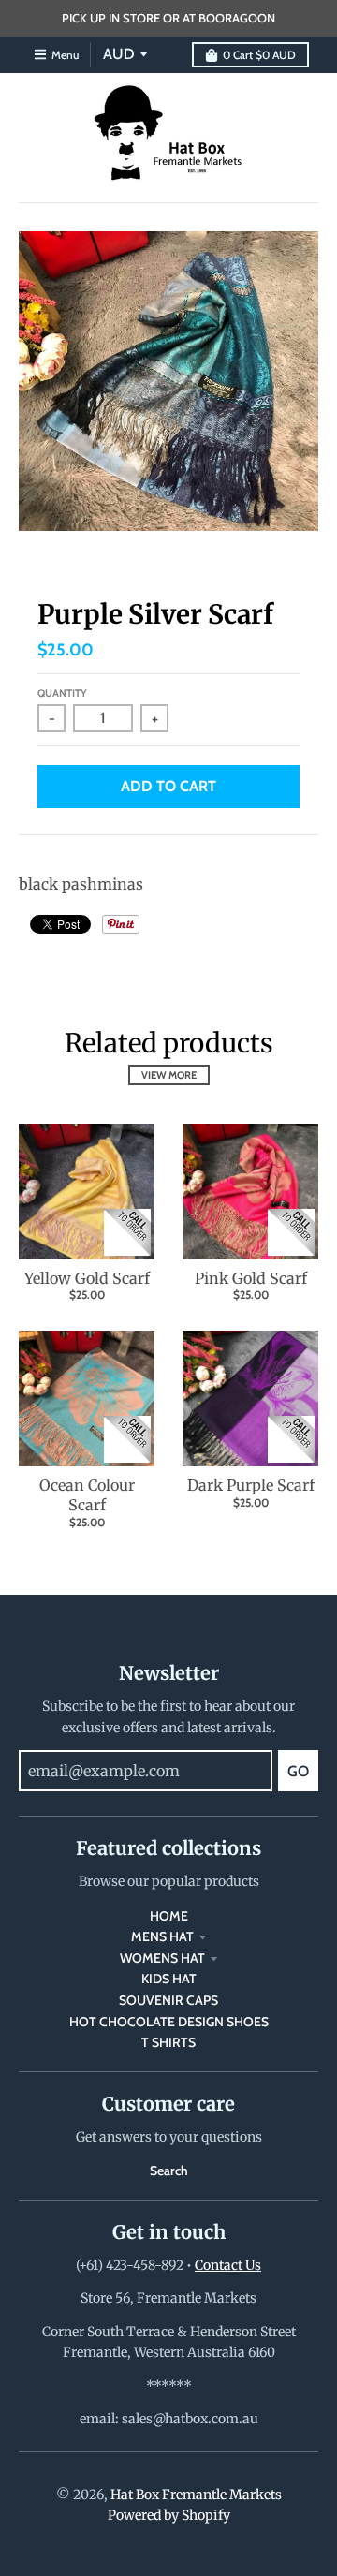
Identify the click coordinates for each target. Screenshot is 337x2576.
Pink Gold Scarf (251, 1278)
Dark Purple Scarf (251, 1485)
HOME (169, 1916)
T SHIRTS (168, 2042)
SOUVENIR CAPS (168, 2000)
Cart (259, 55)
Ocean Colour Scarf (87, 1495)
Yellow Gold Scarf (87, 1278)
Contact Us (228, 2265)
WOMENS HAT (162, 1958)
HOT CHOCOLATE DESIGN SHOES (169, 2022)
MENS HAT (162, 1936)
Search (169, 2171)
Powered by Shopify (169, 2515)
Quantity (62, 693)
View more (169, 1075)
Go (298, 1771)
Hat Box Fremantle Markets (196, 2495)
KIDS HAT (169, 1979)
